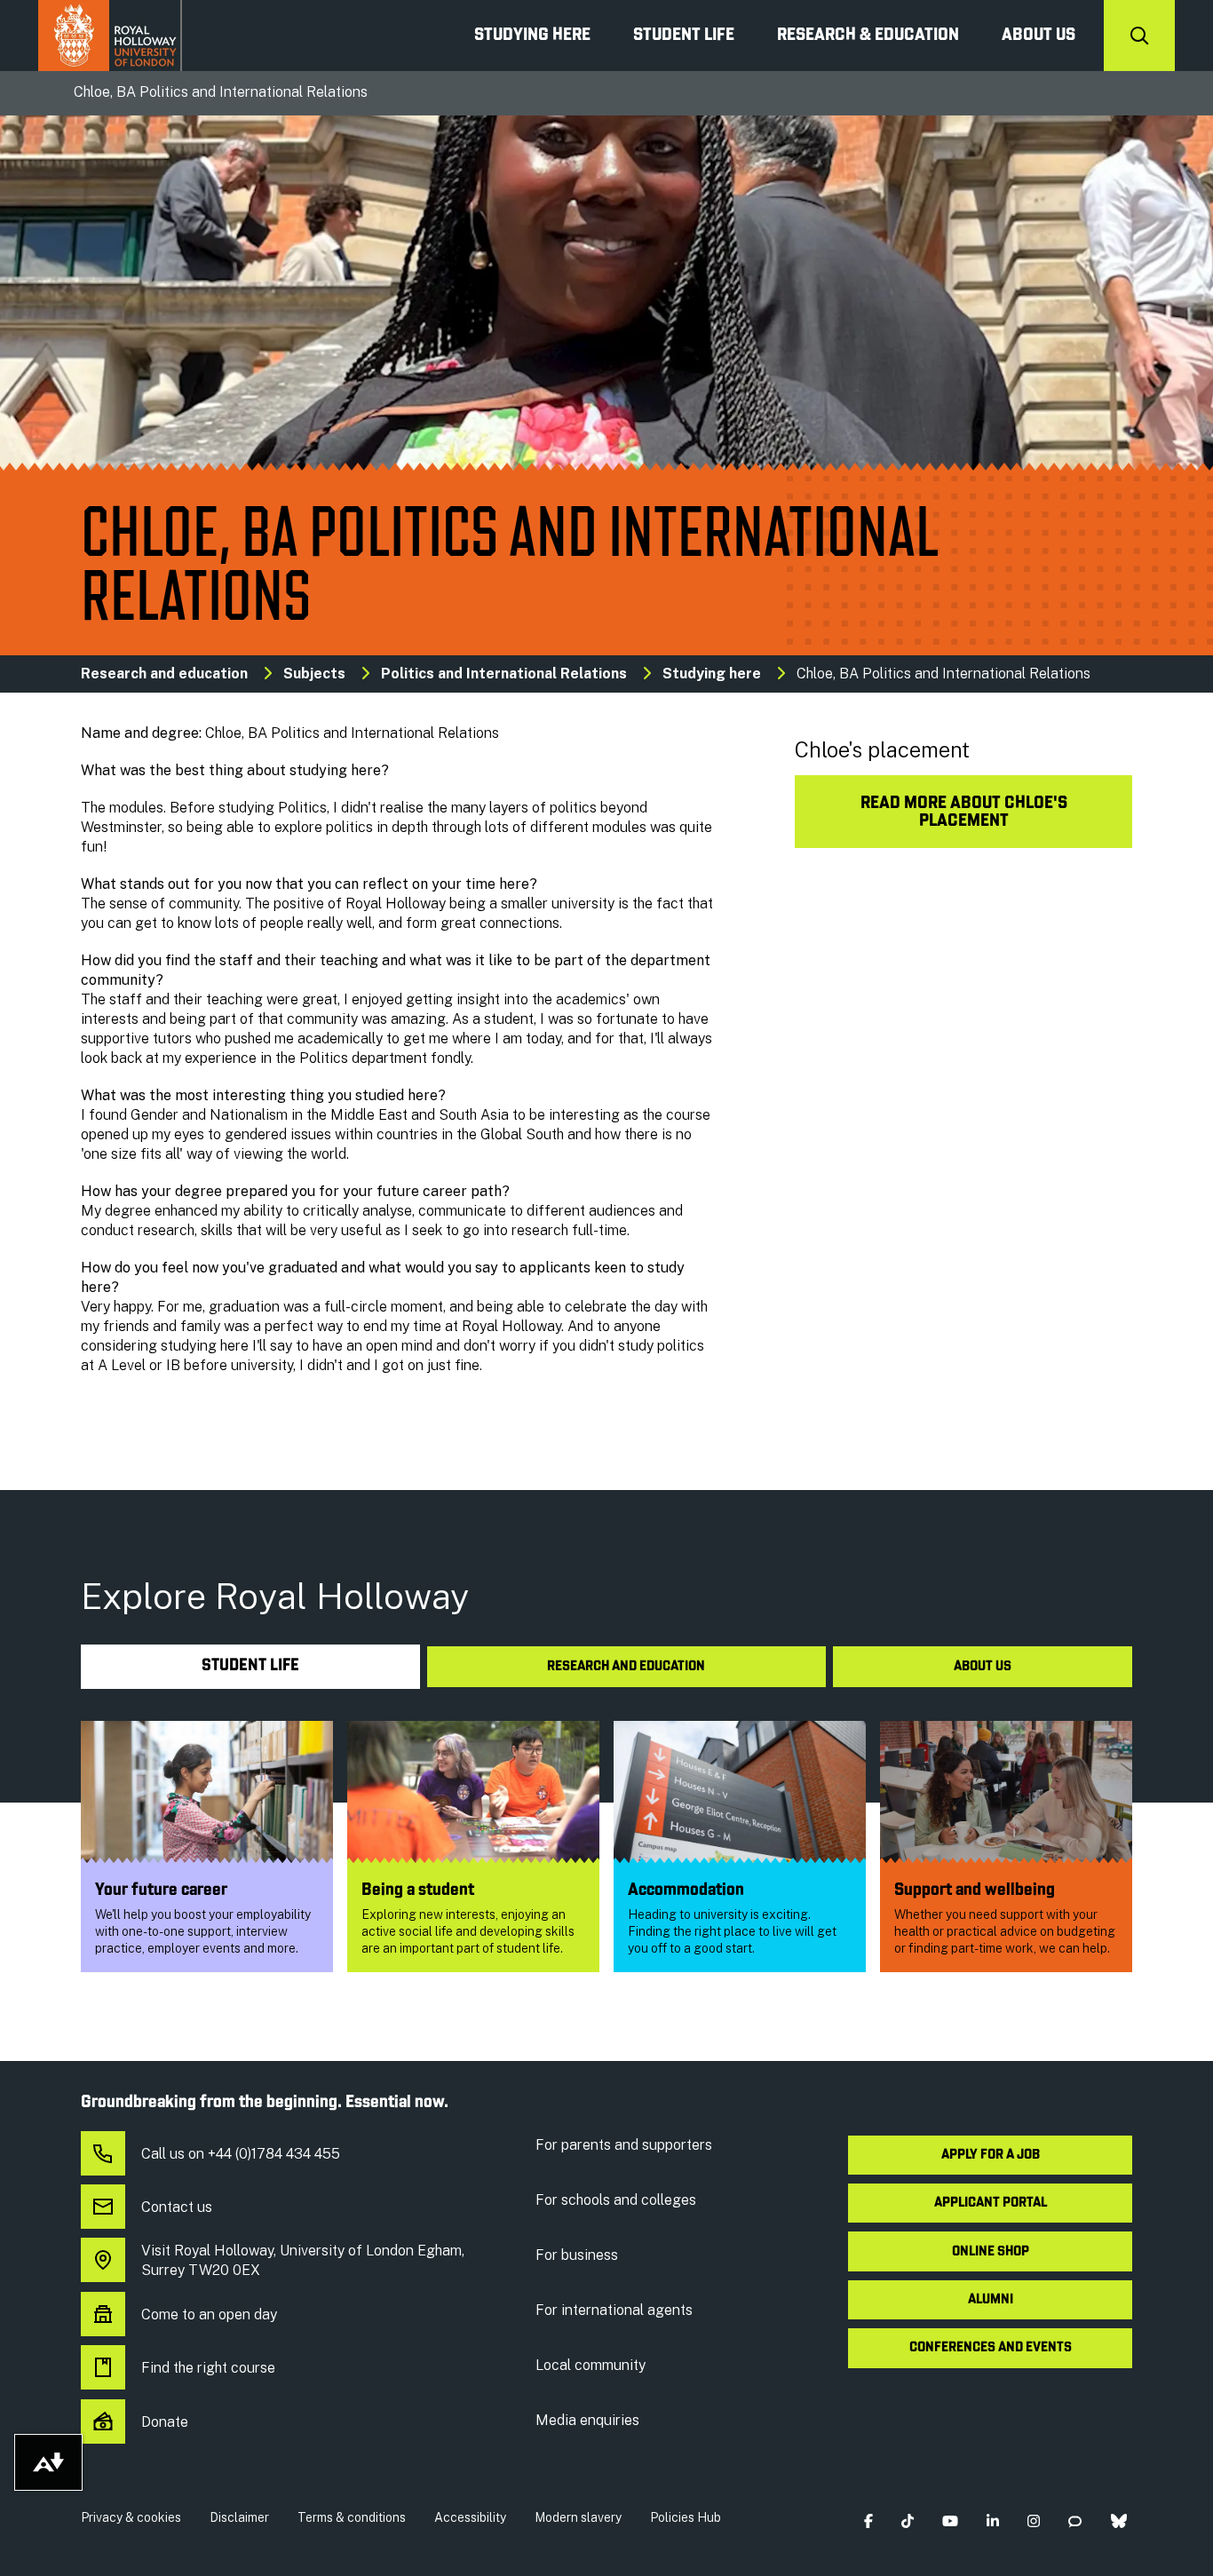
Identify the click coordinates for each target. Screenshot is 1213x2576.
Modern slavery (578, 2517)
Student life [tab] (250, 1666)
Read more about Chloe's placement (964, 812)
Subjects (314, 674)
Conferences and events (991, 2348)
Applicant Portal (991, 2203)
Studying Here (532, 36)
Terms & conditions (352, 2517)
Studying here (712, 674)
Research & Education (868, 36)
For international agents (614, 2310)
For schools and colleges (616, 2200)
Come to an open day (209, 2314)
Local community (591, 2365)
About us (1039, 36)
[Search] (1139, 36)
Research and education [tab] (626, 1667)
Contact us (177, 2207)
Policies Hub (686, 2517)
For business (577, 2255)
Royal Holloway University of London (110, 36)
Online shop (991, 2252)
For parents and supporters (624, 2145)
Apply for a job (991, 2155)
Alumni (991, 2300)
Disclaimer (239, 2517)
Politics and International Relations (504, 674)
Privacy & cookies (131, 2517)
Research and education (164, 674)
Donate (165, 2422)
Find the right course (208, 2368)
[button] (868, 2521)
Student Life (684, 36)
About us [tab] (983, 1667)
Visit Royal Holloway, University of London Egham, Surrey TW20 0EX (303, 2260)
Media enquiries (587, 2420)
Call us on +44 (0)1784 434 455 (241, 2154)
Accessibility (470, 2517)
